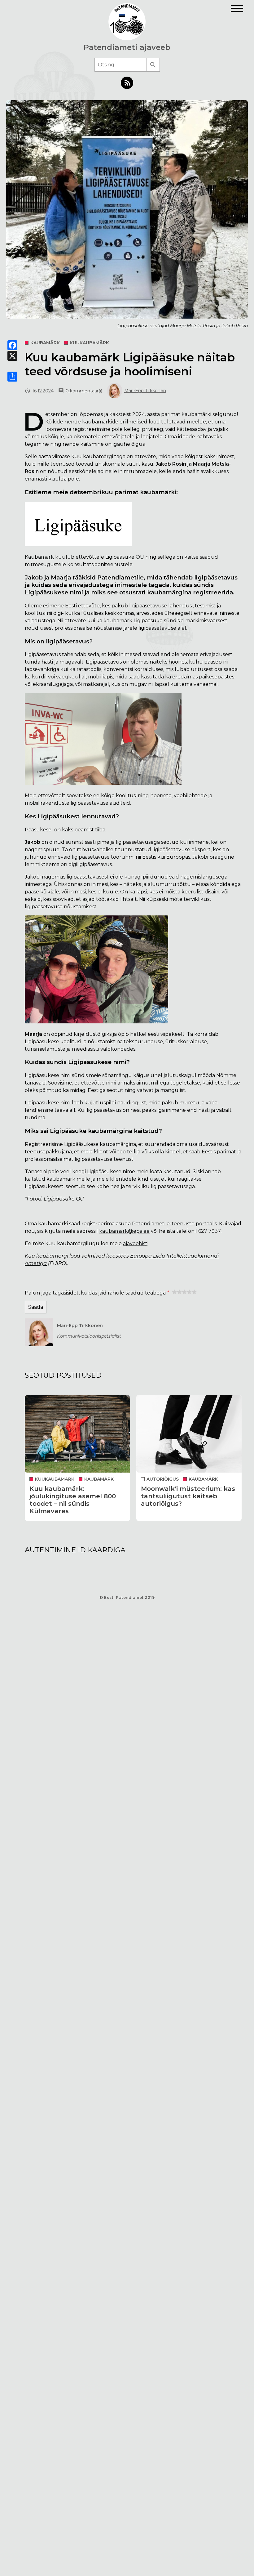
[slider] (184, 1292)
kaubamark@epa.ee (124, 1231)
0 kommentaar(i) (84, 391)
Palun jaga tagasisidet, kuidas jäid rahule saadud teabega (95, 1293)
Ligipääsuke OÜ (125, 557)
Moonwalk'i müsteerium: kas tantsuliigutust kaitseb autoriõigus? (188, 1496)
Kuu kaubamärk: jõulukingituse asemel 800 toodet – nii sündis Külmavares (73, 1500)
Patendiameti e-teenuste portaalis (174, 1224)
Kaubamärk (39, 557)
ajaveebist (135, 1243)
